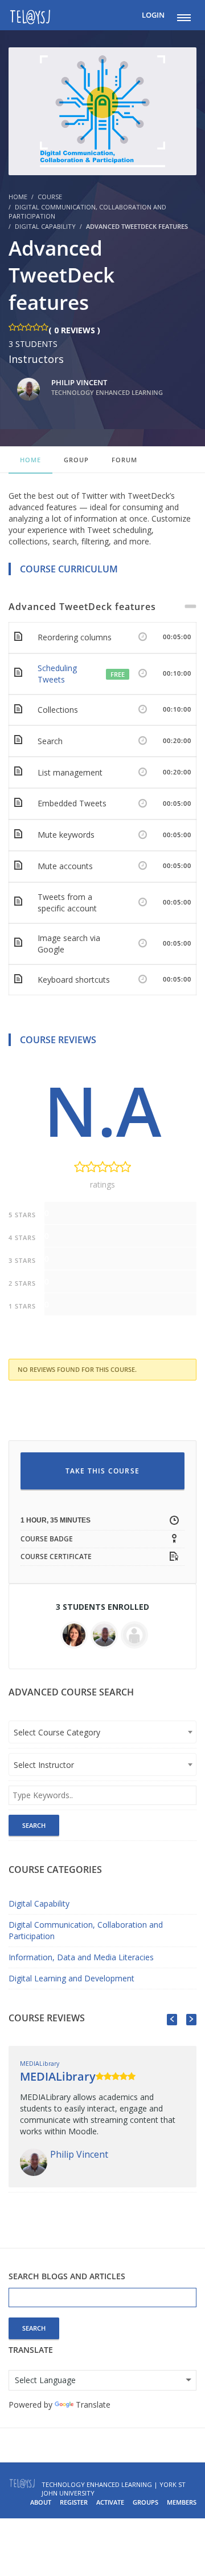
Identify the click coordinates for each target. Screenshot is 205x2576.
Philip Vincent (107, 387)
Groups (145, 2502)
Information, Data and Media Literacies (81, 1957)
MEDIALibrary (40, 2064)
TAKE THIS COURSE (102, 1471)
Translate (93, 2405)
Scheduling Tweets (57, 674)
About (41, 2502)
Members (182, 2502)
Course (50, 197)
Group (76, 460)
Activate (110, 2502)
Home (30, 460)
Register (74, 2502)
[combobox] (102, 1732)
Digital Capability (45, 226)
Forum (124, 460)
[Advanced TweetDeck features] (102, 110)
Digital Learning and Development (71, 1978)
